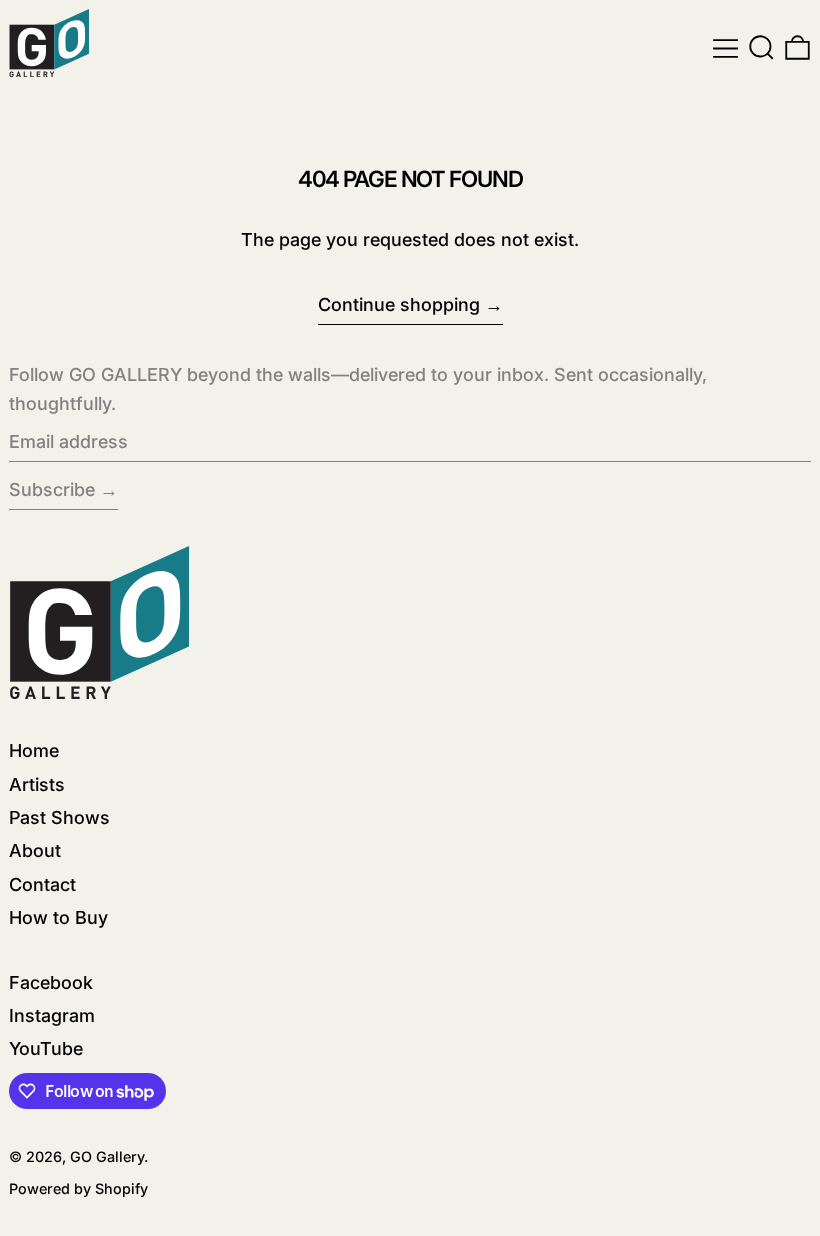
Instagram (52, 1015)
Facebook (51, 982)
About (35, 850)
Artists (37, 784)
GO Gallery (107, 1156)
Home (34, 750)
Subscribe (52, 489)
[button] (761, 48)
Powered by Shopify (78, 1188)
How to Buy (58, 917)
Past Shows (59, 817)
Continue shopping (399, 304)
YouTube (46, 1048)
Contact (42, 884)
